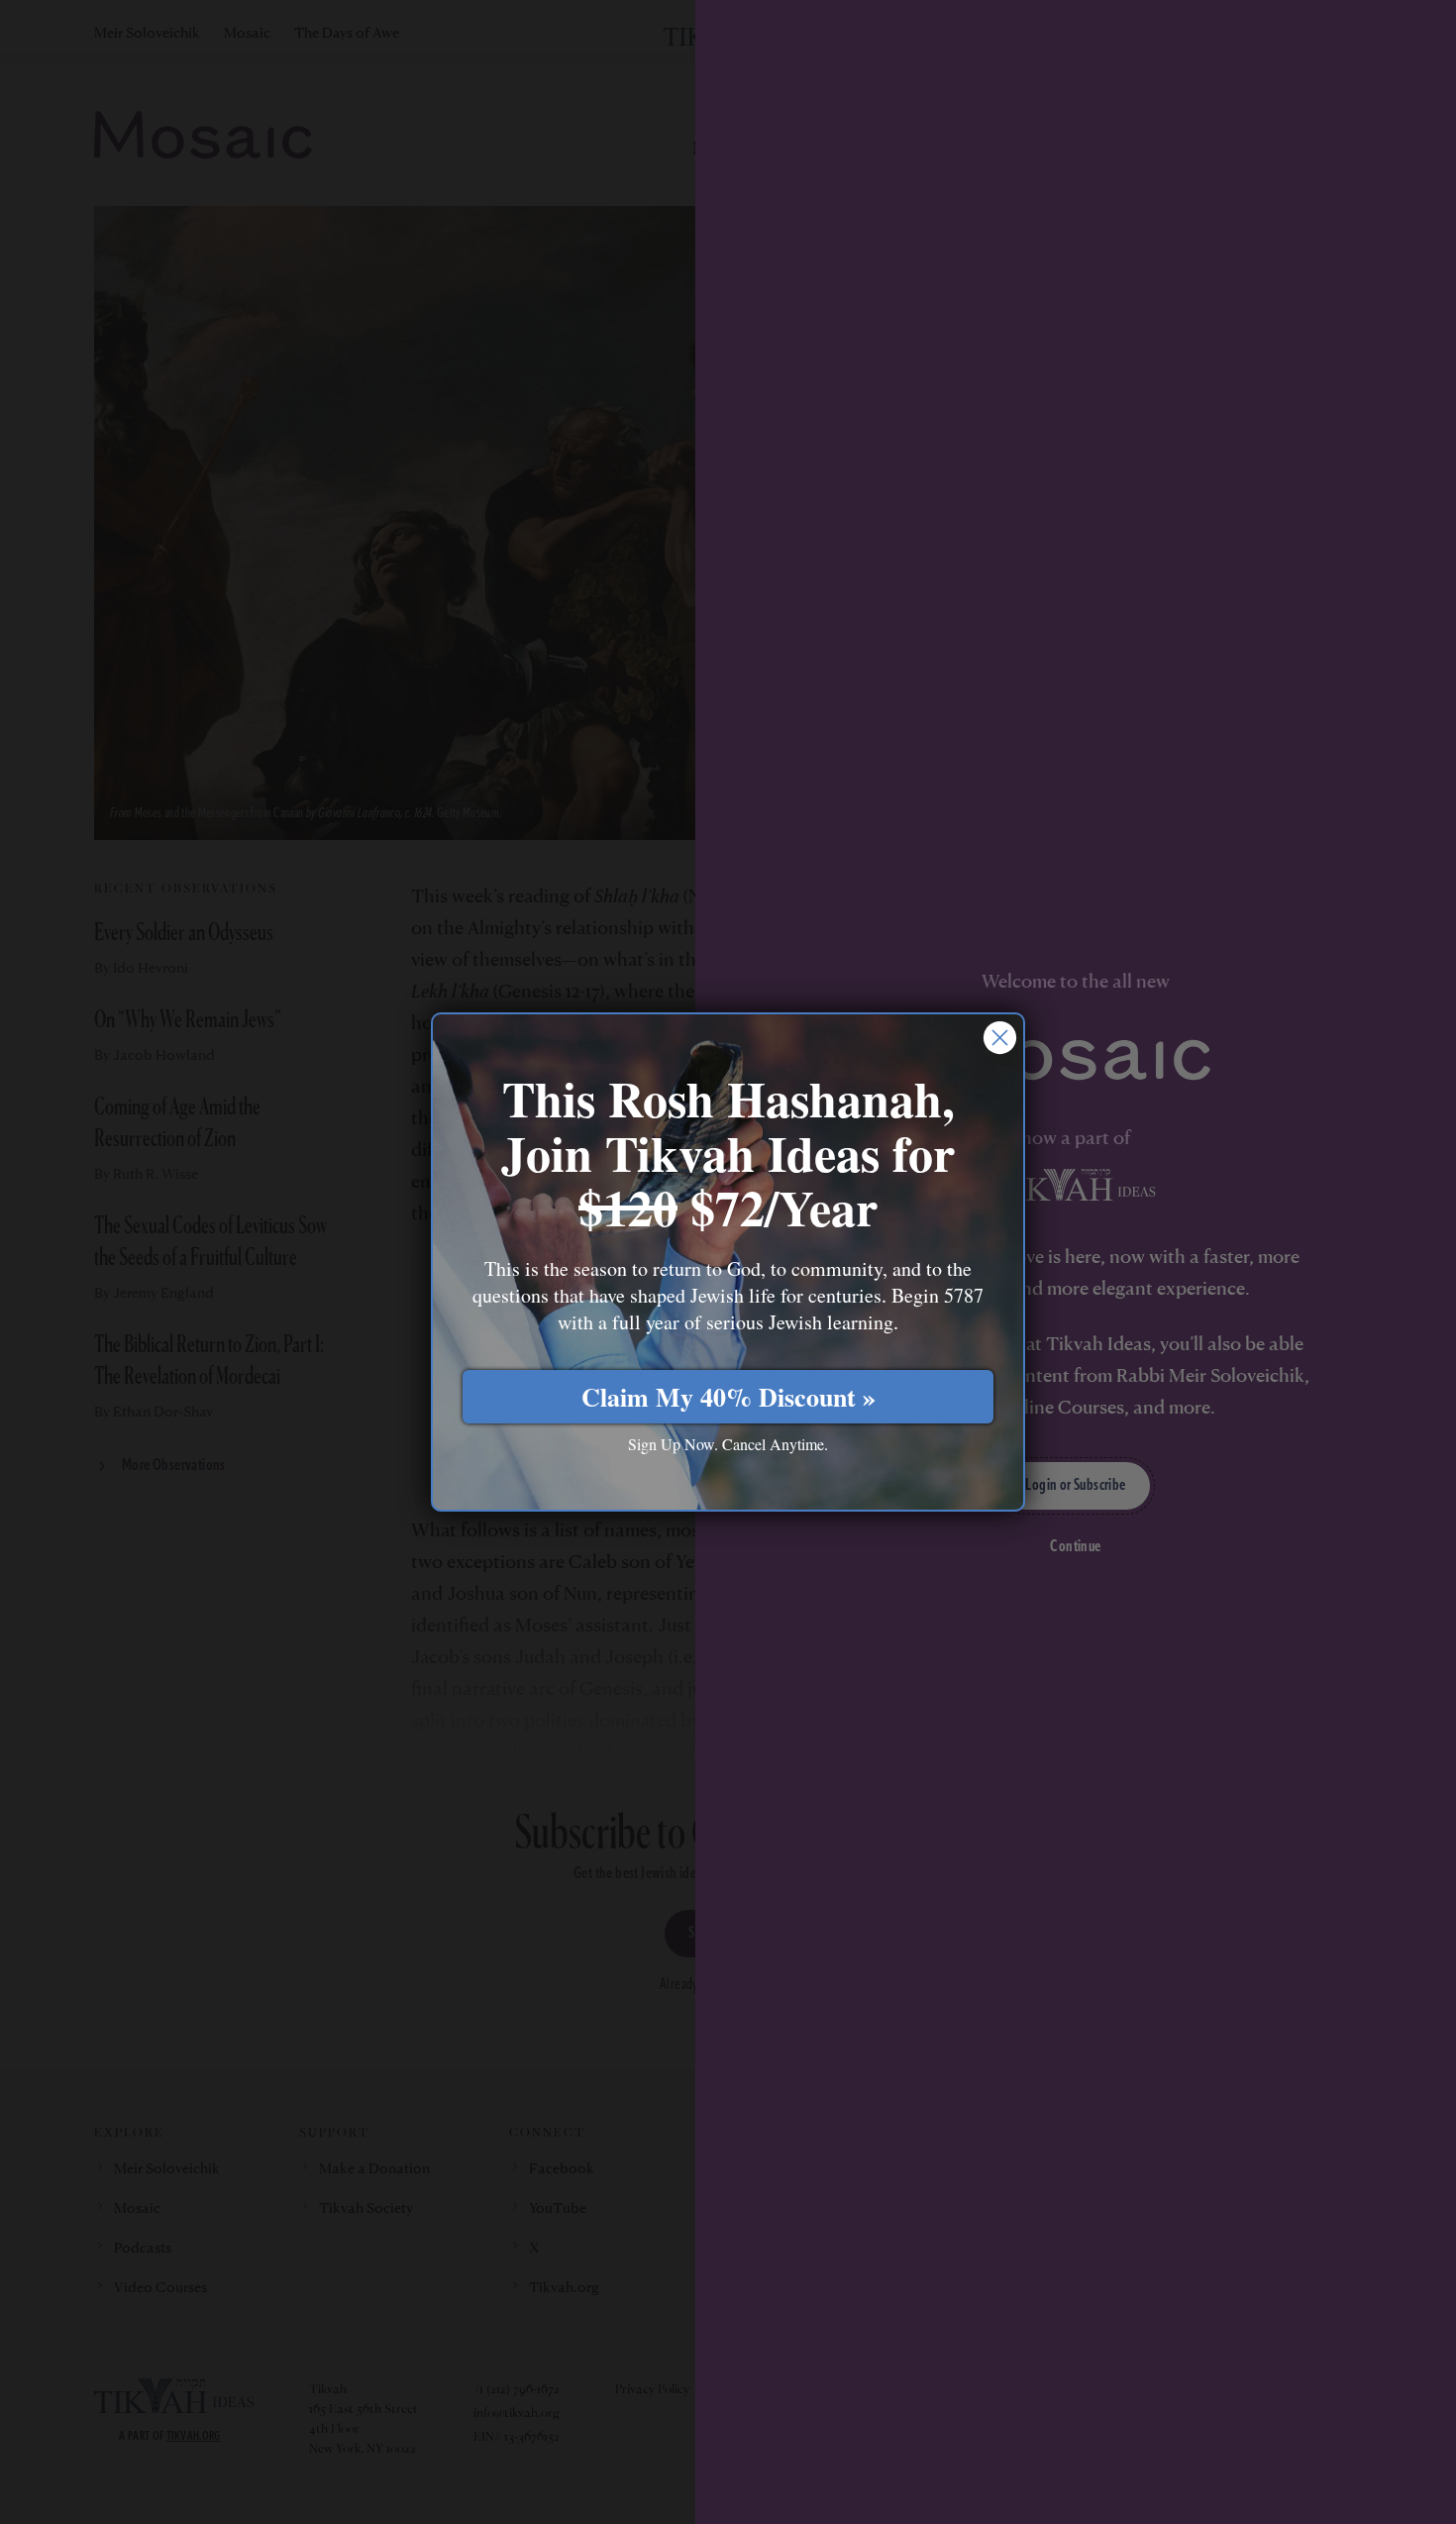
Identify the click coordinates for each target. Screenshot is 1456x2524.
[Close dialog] (1000, 1038)
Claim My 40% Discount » (728, 1397)
